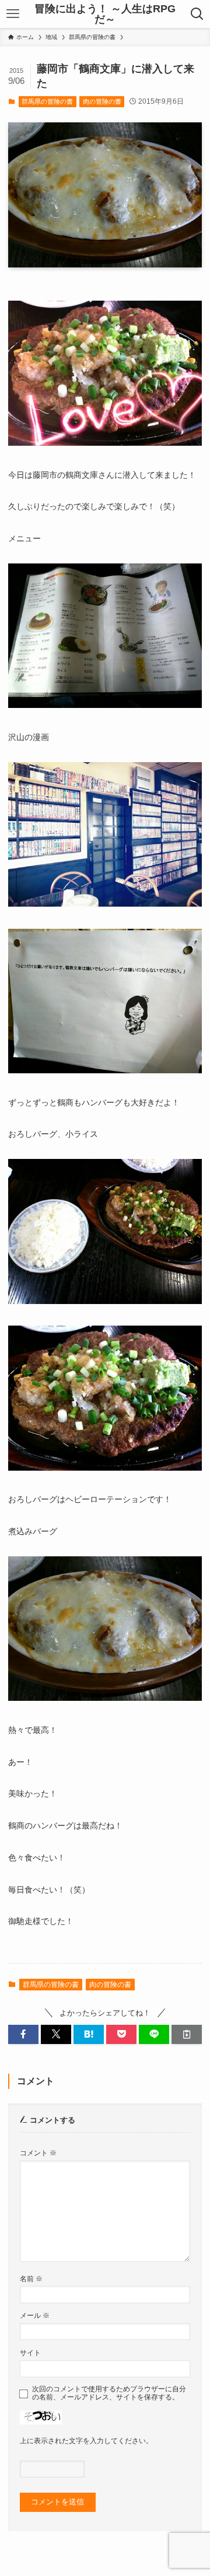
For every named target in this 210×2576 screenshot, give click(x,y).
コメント (38, 2153)
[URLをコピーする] (187, 2034)
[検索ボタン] (197, 14)
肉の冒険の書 (102, 101)
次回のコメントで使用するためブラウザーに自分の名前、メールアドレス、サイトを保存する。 (109, 2393)
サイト (30, 2353)
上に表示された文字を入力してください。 (86, 2441)
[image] (105, 443)
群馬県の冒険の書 (47, 101)
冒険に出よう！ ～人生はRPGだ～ (105, 14)
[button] (23, 2034)
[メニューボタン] (13, 14)
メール (35, 2315)
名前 (31, 2279)
